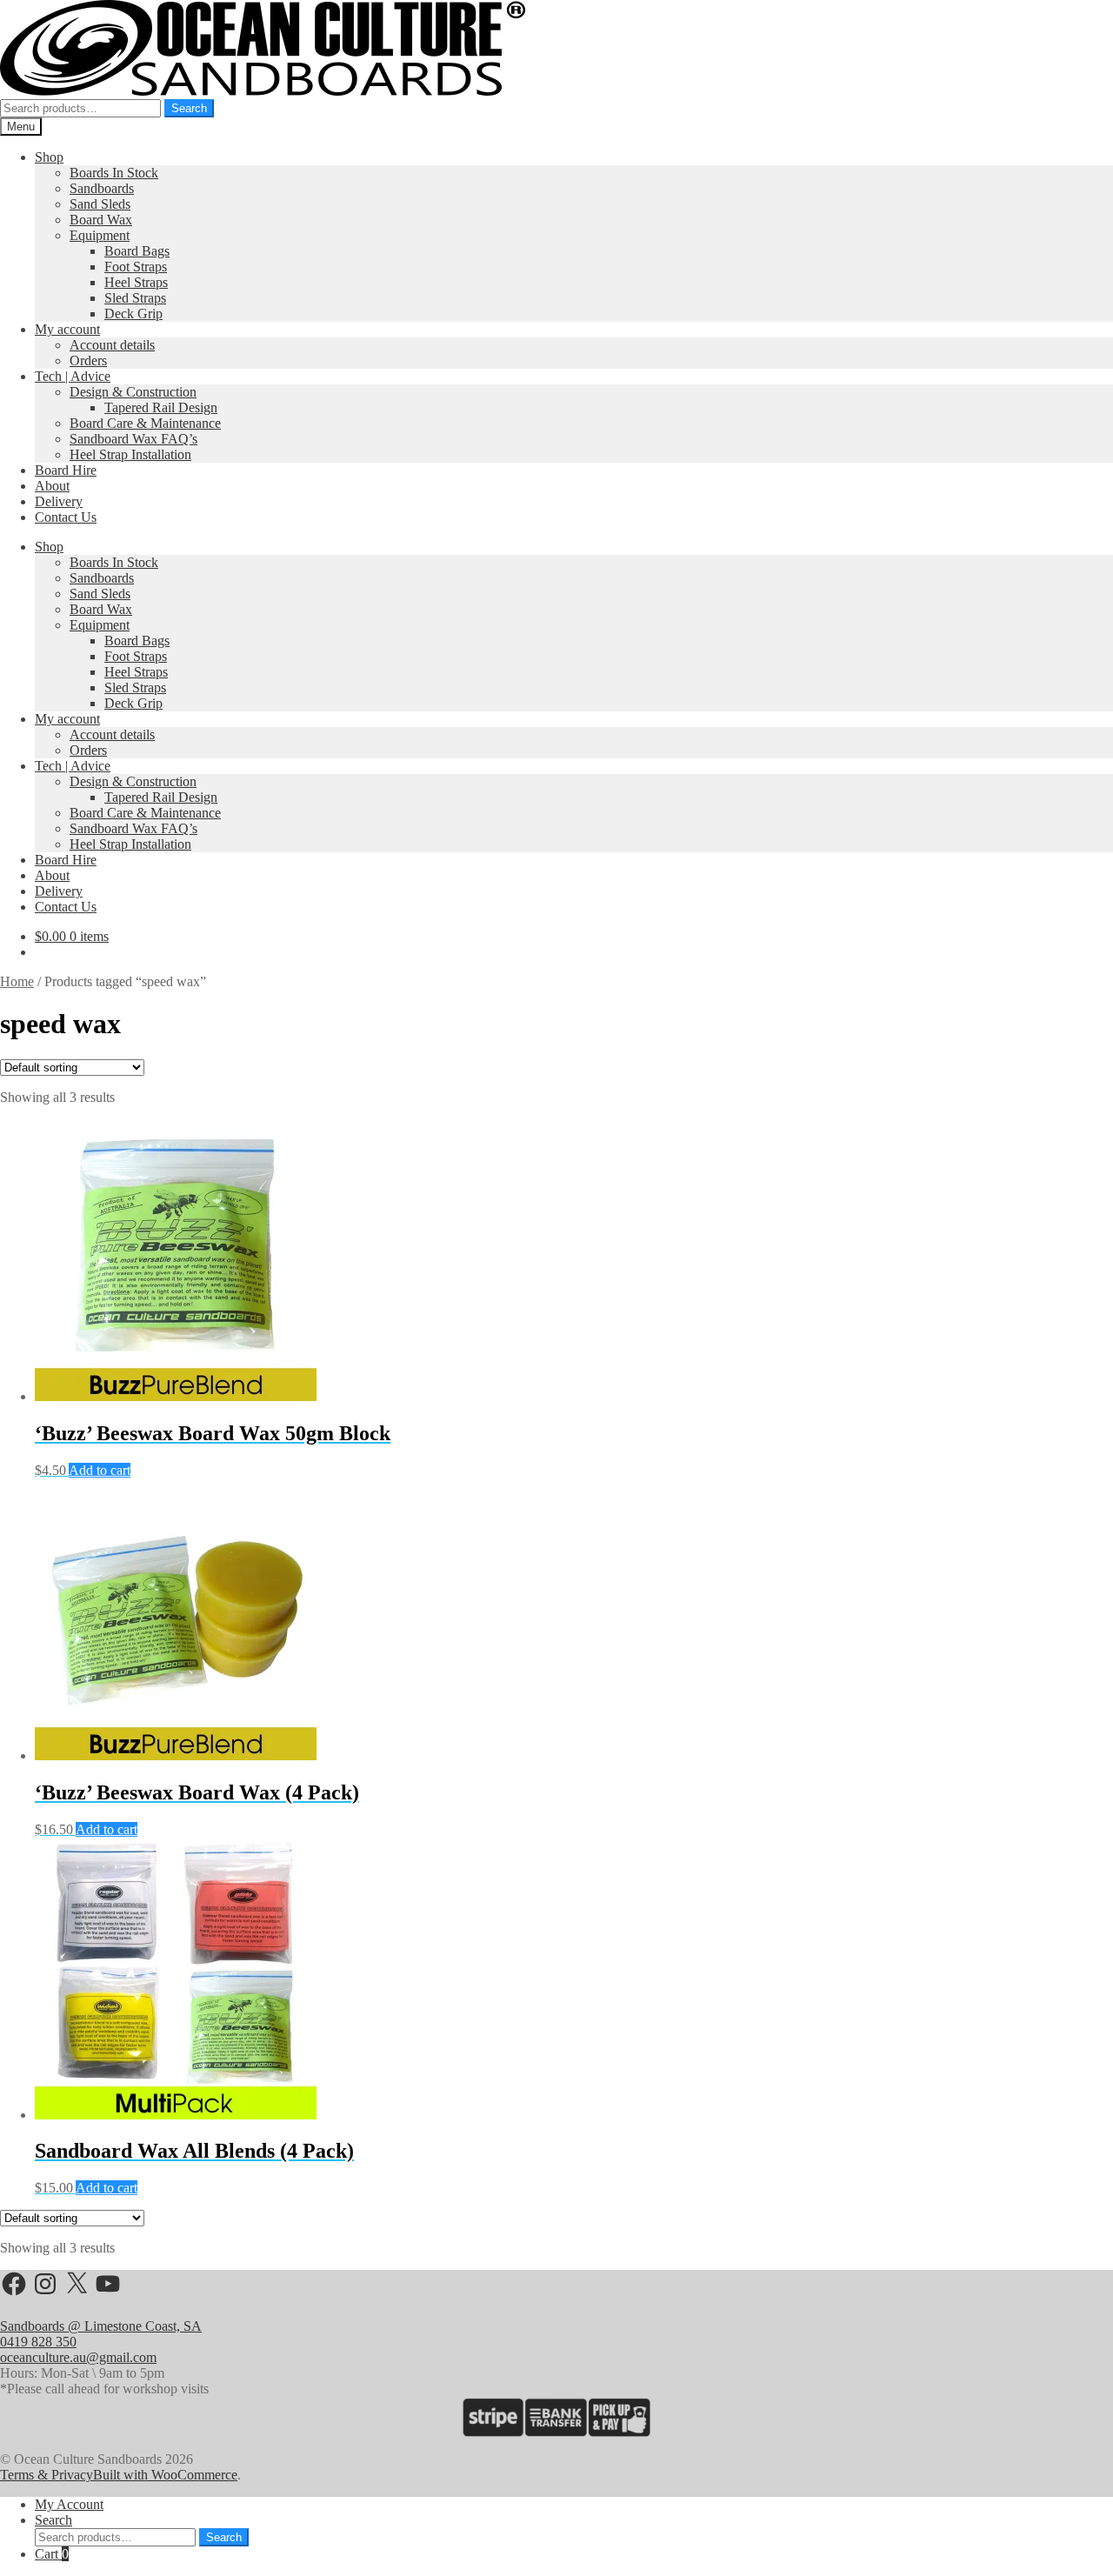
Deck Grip (133, 314)
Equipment (100, 235)
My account (67, 329)
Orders (88, 360)
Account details (112, 345)
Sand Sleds (100, 204)
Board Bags (137, 251)
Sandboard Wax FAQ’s (133, 439)
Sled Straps (135, 298)
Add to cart (100, 1470)
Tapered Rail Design (161, 407)
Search (189, 108)
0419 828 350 (38, 2342)
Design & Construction (133, 392)
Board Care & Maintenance (145, 423)
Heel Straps (136, 282)
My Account (69, 2504)
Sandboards (102, 188)
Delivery (59, 501)
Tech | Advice (73, 376)
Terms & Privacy (47, 2475)
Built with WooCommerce (165, 2475)
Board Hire (66, 470)
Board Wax (101, 220)
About (52, 486)
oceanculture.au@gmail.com (78, 2357)
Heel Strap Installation (130, 454)
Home (17, 981)
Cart (52, 2554)
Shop (49, 157)
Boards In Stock (114, 173)
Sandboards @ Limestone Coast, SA (101, 2326)
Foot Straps (136, 267)
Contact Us (66, 517)
